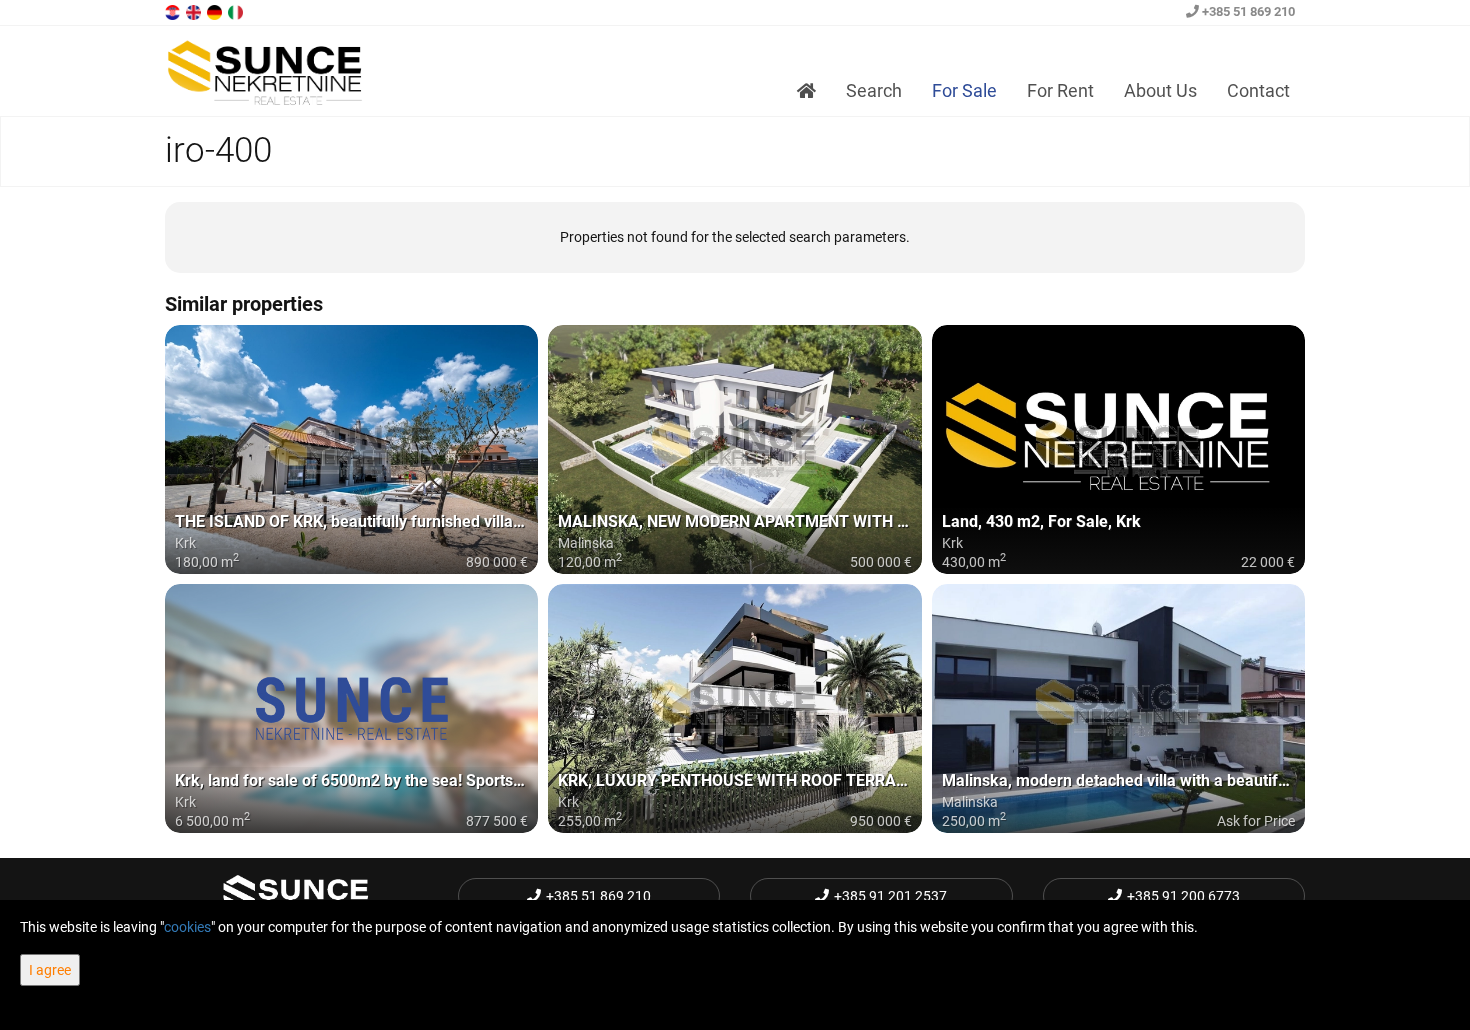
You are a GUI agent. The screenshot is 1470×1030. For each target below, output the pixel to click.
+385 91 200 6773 (1183, 896)
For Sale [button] (964, 90)
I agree (50, 970)
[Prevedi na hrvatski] (174, 11)
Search (874, 90)
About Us (1160, 90)
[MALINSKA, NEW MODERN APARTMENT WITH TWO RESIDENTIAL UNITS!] (734, 449)
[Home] (806, 91)
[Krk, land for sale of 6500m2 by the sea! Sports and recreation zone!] (351, 708)
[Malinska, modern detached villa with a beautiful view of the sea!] (1118, 708)
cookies (187, 927)
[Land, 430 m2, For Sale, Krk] (1118, 449)
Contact (1258, 90)
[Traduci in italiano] (237, 11)
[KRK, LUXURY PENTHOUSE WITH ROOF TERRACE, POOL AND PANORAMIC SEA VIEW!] (734, 708)
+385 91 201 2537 (890, 896)
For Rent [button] (1060, 90)
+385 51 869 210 (1247, 11)
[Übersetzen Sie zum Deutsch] (216, 11)
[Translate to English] (195, 11)
